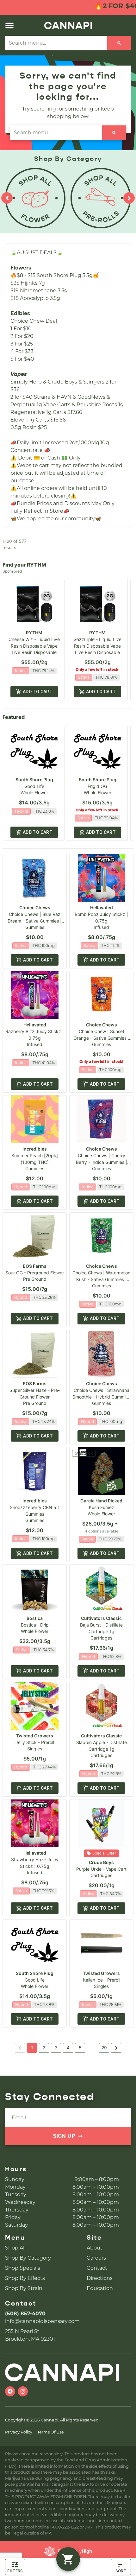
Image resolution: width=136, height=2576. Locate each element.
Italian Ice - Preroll (102, 1980)
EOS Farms (35, 1266)
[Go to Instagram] (23, 2391)
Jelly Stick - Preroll (35, 1742)
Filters (15, 2571)
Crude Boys (101, 1862)
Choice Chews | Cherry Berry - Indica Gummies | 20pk (102, 1162)
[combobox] (56, 43)
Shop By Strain (24, 2288)
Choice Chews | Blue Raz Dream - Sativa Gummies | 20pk (35, 921)
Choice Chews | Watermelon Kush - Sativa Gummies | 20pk (101, 1279)
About (95, 2248)
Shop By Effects (25, 2278)
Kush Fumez (102, 1507)
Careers (96, 2258)
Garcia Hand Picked (101, 1501)
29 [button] (104, 2048)
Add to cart (38, 692)
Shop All (15, 2248)
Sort (121, 2571)
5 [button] (80, 2048)
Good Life (34, 786)
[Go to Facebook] (10, 2391)
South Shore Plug (34, 780)
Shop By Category (28, 2258)
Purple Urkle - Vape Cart (101, 1869)
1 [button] (32, 2048)
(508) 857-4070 (25, 2314)
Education (100, 2288)
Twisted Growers (35, 1736)
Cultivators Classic (101, 1618)
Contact (97, 2268)
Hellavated (102, 907)
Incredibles (35, 1149)
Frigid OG (97, 786)
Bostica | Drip (35, 1625)
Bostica (35, 1618)
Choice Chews (35, 907)
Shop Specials (23, 2268)
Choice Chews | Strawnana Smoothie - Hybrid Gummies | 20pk (101, 1397)
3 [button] (56, 2048)
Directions (100, 2278)
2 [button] (44, 2048)
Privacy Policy (19, 2432)
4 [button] (68, 2048)
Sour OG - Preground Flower (35, 1273)
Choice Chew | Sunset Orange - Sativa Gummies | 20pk (101, 1038)
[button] (9, 25)
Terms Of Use (51, 2432)
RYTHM (34, 633)
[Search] (119, 43)
